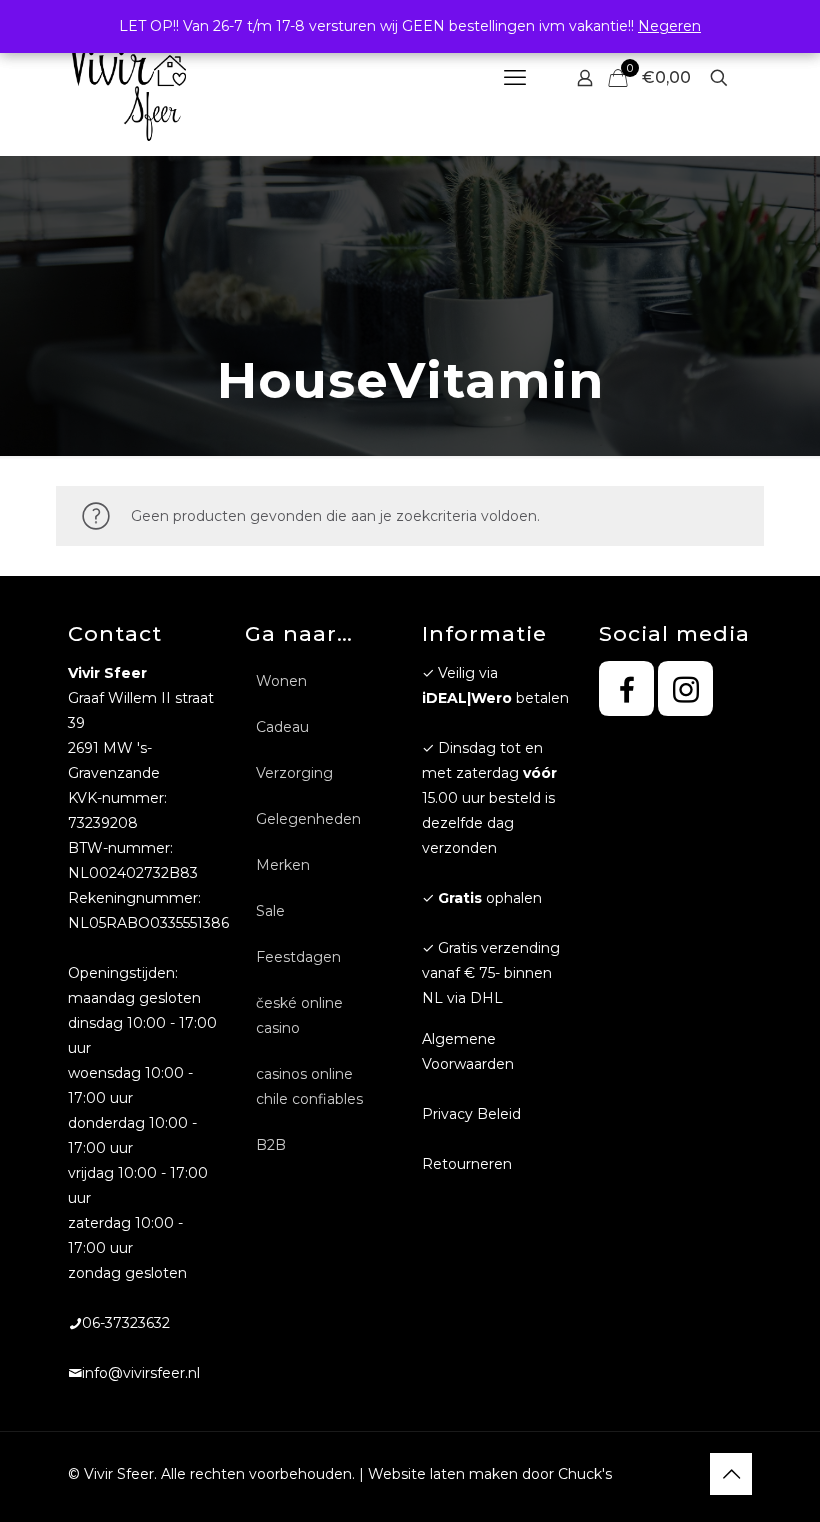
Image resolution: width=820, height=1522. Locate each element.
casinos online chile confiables (309, 1086)
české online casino (299, 1015)
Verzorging (294, 773)
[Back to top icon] (731, 1474)
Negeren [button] (669, 26)
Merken (283, 865)
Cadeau (282, 727)
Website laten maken (443, 1474)
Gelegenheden (308, 819)
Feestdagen (298, 957)
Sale (270, 911)
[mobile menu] (515, 78)
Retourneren (467, 1164)
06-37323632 (126, 1323)
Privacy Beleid (471, 1114)
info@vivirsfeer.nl (141, 1373)
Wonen (281, 681)
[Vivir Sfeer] (127, 77)
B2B (271, 1145)
